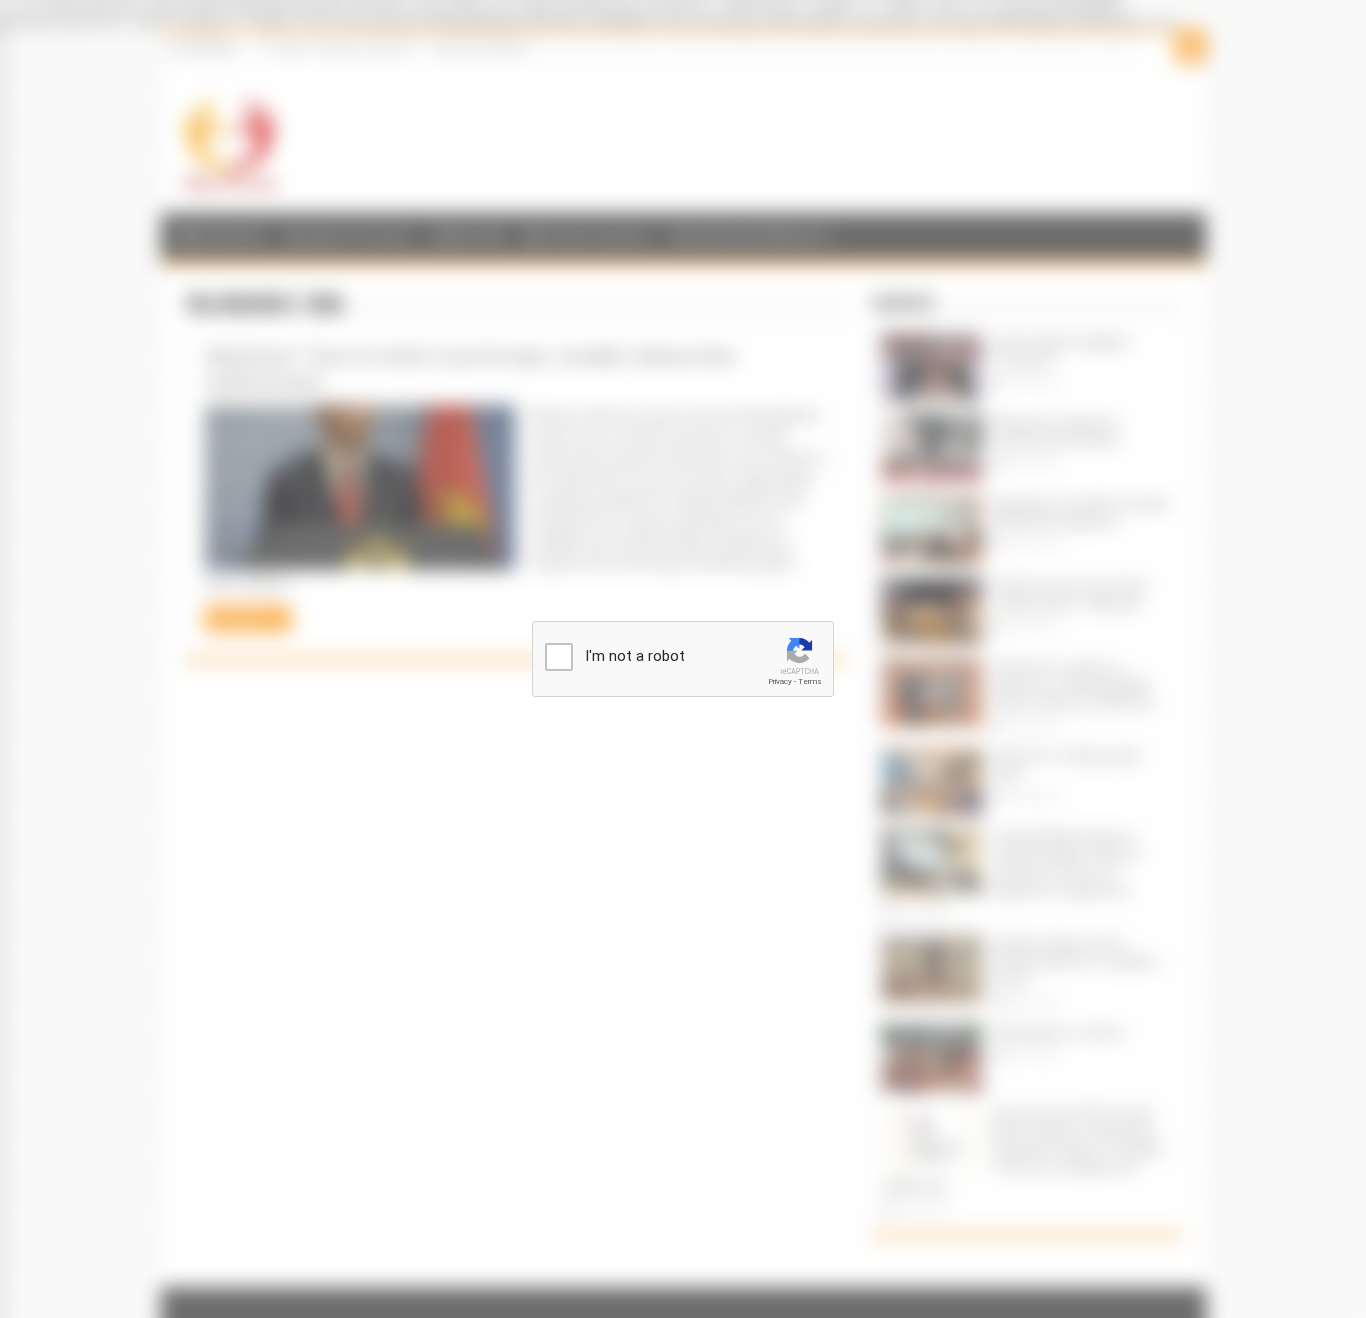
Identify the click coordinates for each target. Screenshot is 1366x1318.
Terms (810, 681)
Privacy (780, 681)
